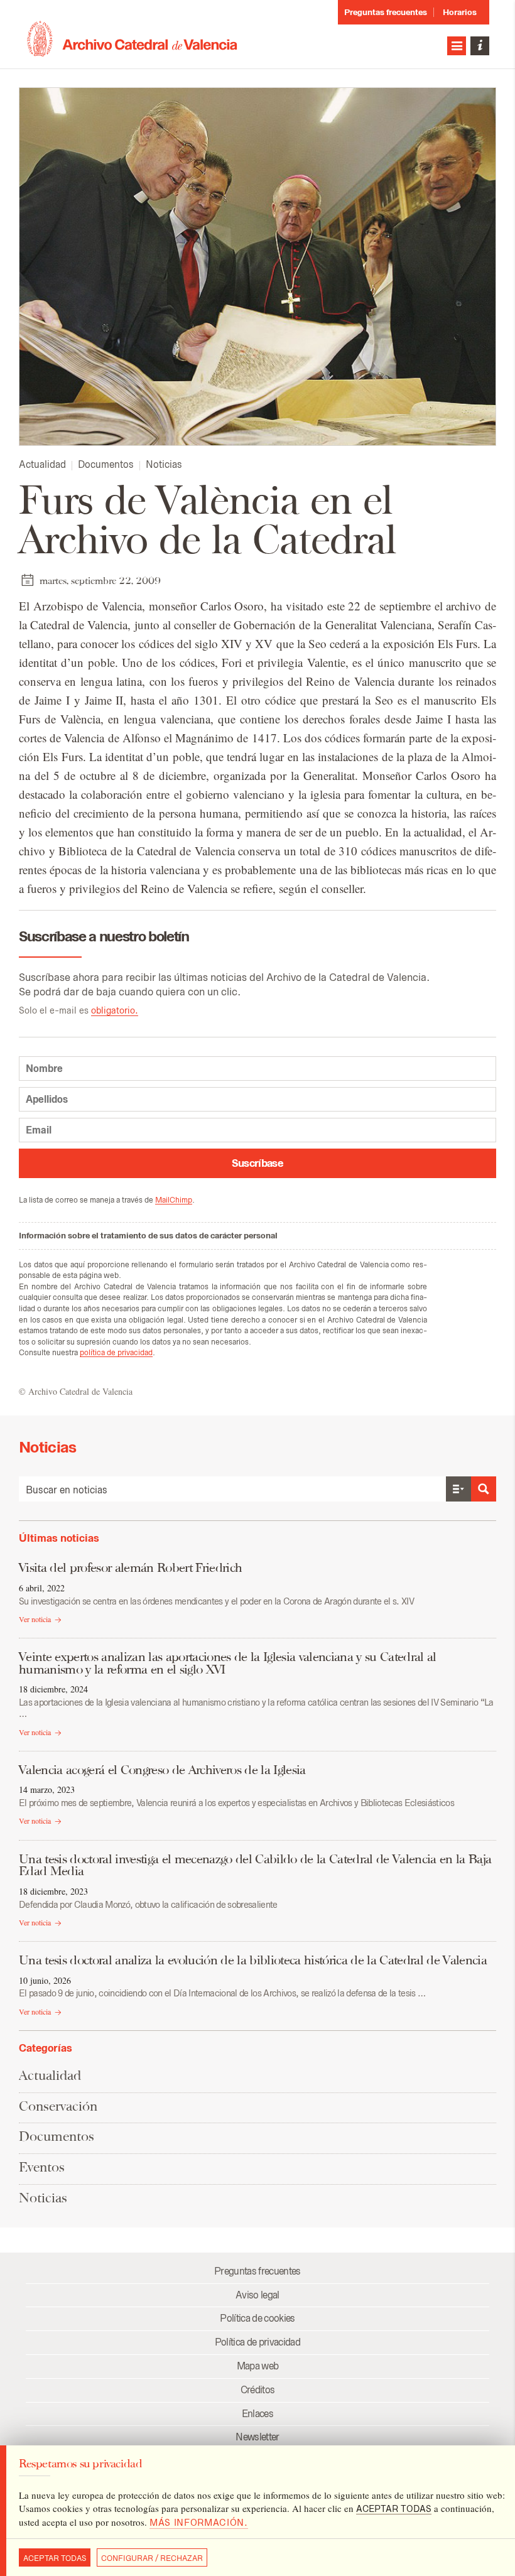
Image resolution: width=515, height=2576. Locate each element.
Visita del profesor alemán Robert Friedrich (130, 1567)
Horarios (460, 12)
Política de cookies (257, 2318)
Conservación (58, 2106)
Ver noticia (35, 1619)
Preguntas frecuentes (386, 12)
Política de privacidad (257, 2342)
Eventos (42, 2167)
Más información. (199, 2523)
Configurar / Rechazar (152, 2558)
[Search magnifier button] (484, 1489)
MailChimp (174, 1200)
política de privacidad (116, 1352)
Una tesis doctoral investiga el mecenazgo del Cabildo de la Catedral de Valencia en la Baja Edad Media (255, 1865)
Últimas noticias (59, 1538)
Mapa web (258, 2366)
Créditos (258, 2390)
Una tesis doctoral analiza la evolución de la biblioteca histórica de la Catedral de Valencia (253, 1960)
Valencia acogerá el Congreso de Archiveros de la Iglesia (162, 1770)
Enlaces (257, 2414)
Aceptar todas (55, 2558)
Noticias (164, 464)
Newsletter (257, 2437)
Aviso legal (257, 2295)
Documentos (106, 464)
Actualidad (42, 464)
